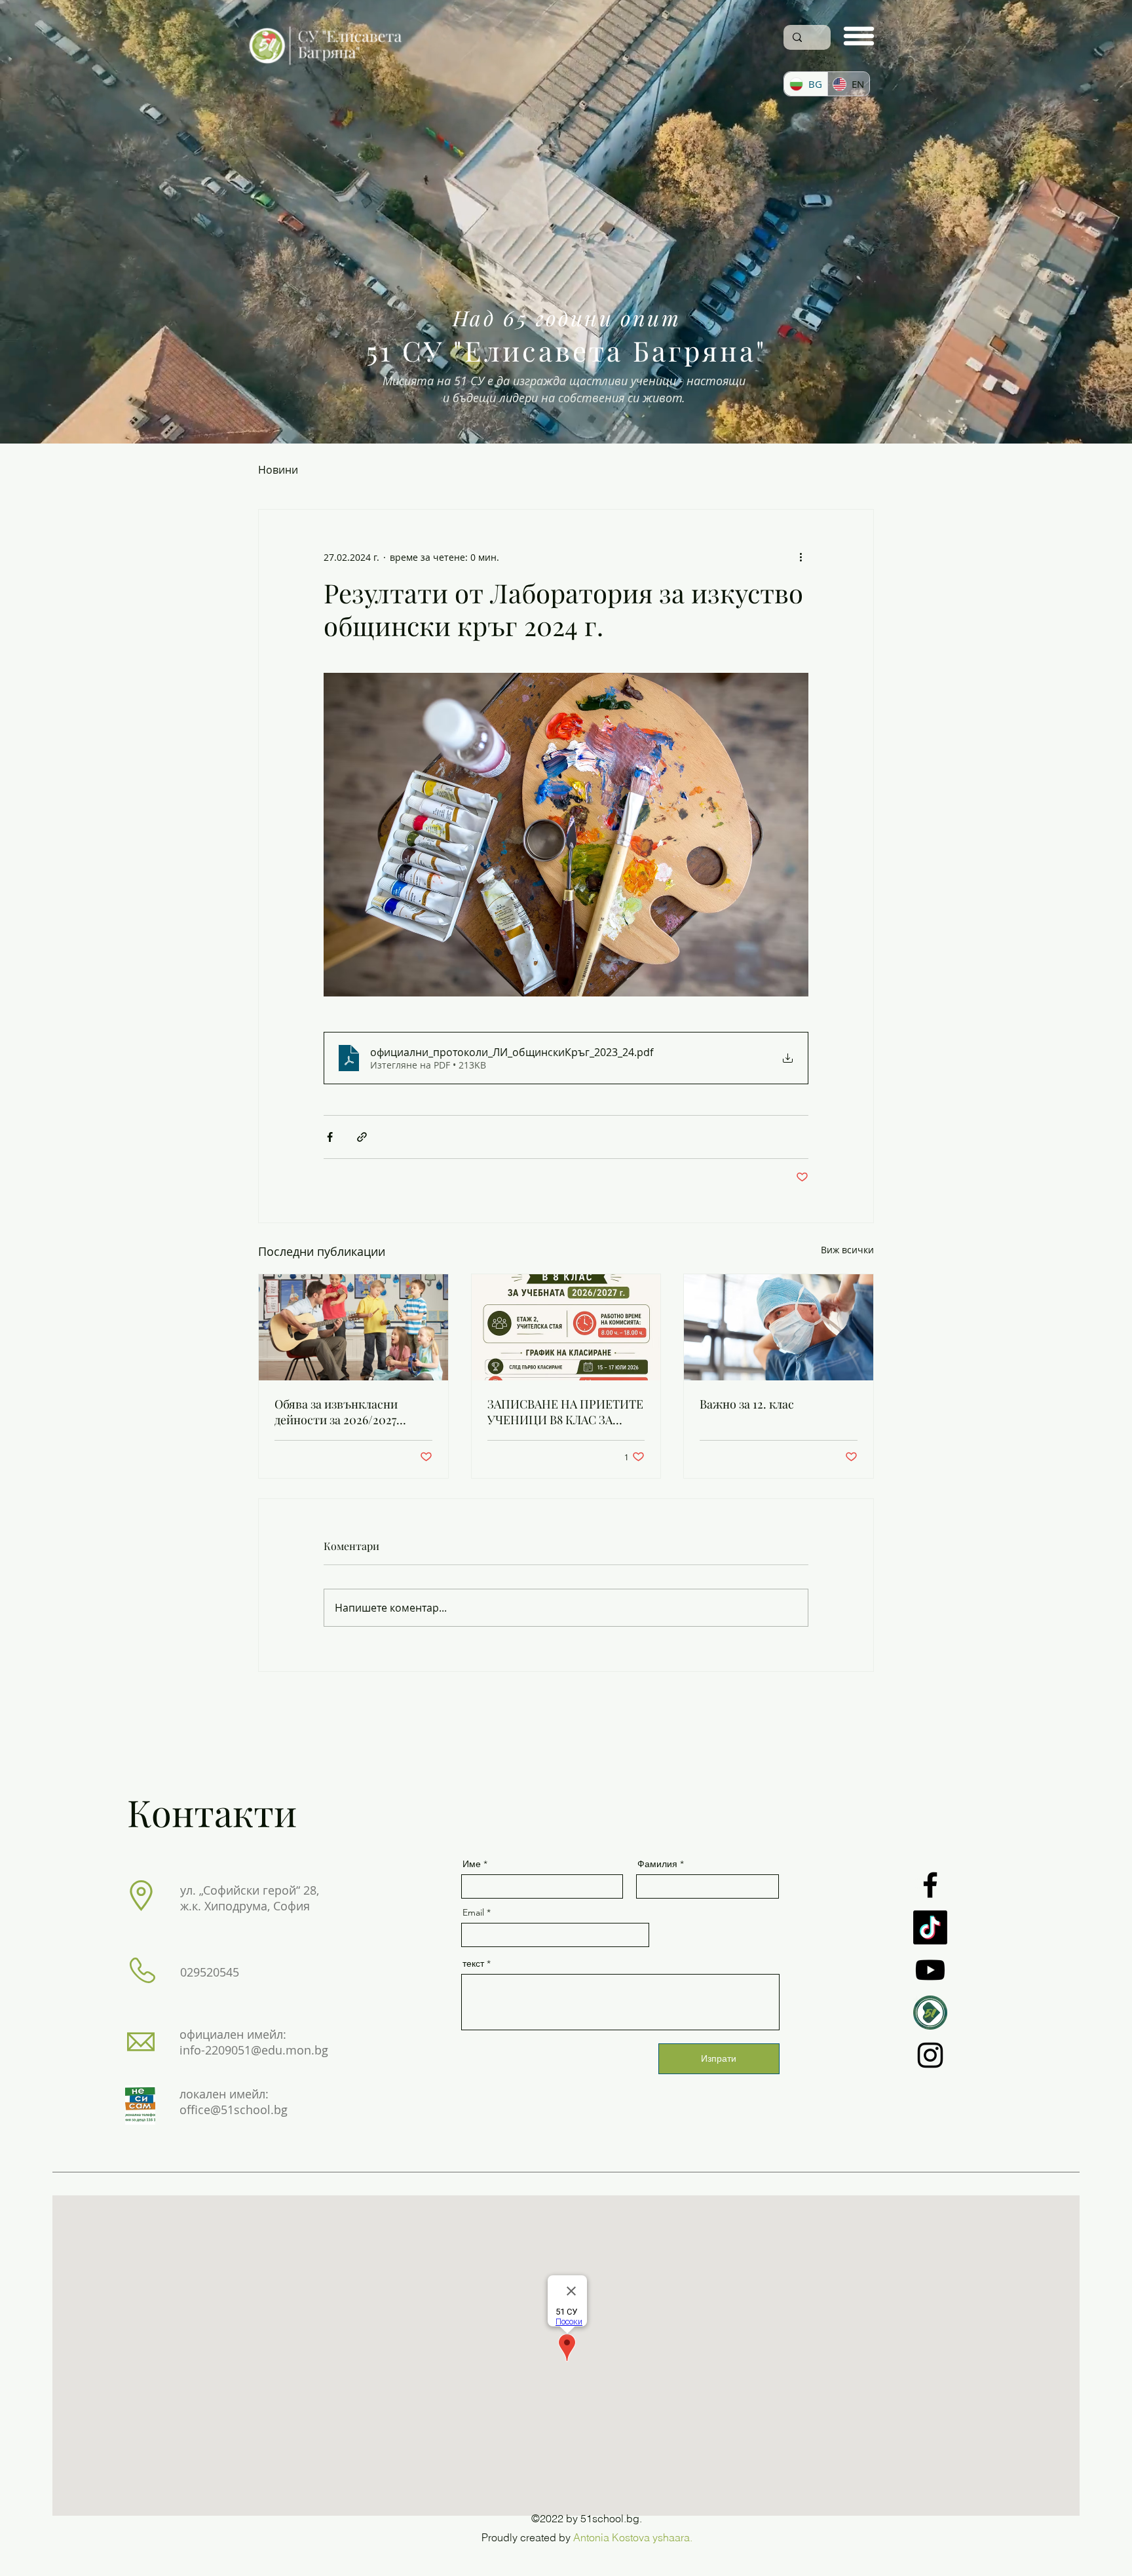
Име (472, 1864)
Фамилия (657, 1864)
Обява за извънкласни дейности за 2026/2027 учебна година (336, 1412)
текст (473, 1963)
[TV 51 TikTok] (930, 1927)
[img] (326, 67)
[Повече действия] (801, 557)
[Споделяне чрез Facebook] (330, 1137)
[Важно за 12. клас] (779, 1327)
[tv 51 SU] (930, 2013)
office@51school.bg (234, 2110)
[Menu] (859, 36)
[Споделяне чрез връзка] (362, 1137)
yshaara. (672, 2537)
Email (473, 1912)
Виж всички (847, 1250)
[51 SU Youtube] (930, 1970)
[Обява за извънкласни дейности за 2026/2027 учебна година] (353, 1327)
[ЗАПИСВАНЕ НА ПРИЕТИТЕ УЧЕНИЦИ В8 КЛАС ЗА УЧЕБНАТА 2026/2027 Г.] (566, 1327)
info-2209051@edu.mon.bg (254, 2050)
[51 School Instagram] (930, 2055)
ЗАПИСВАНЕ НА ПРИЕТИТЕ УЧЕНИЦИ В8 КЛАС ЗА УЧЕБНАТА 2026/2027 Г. (565, 1412)
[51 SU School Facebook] (930, 1885)
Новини (278, 470)
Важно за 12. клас (747, 1404)
